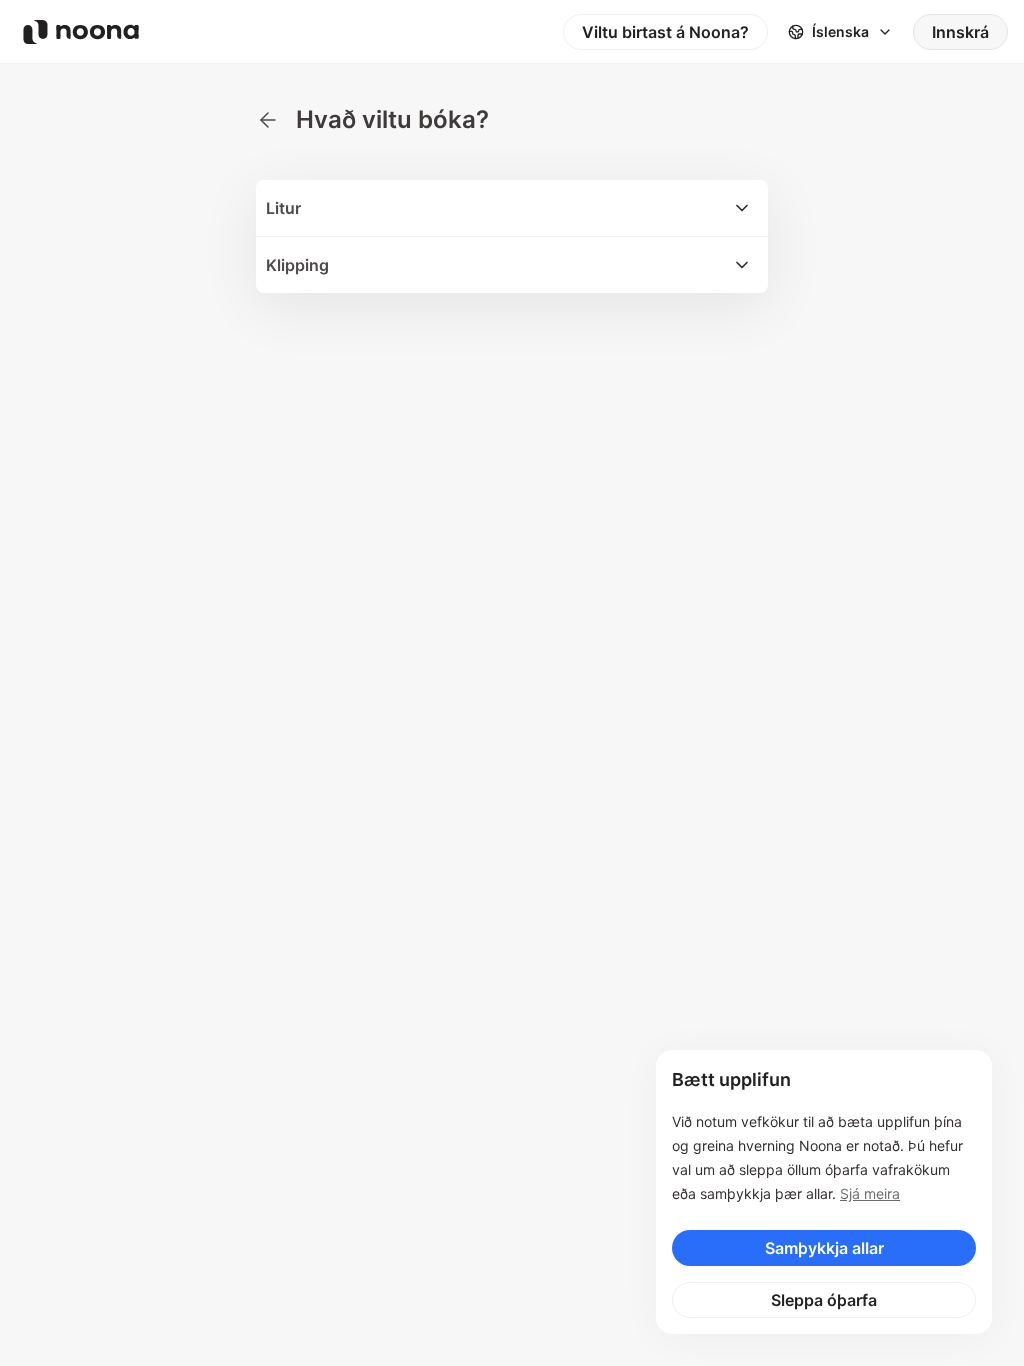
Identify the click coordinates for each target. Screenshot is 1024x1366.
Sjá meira (870, 1193)
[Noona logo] (81, 32)
